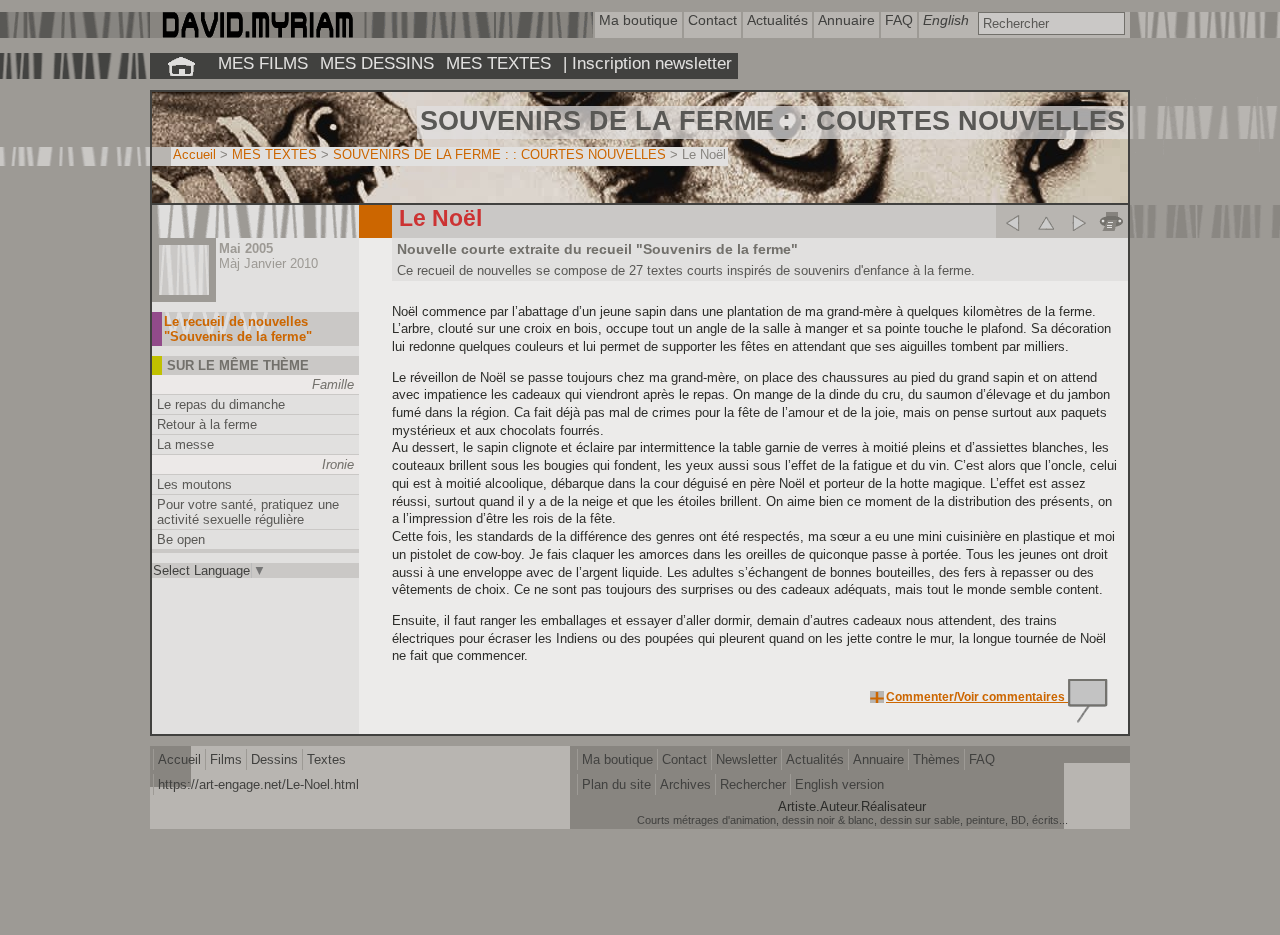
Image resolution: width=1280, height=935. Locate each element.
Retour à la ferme (207, 424)
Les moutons (194, 484)
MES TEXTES (498, 63)
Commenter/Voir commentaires (977, 697)
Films (226, 759)
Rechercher (753, 784)
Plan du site (616, 784)
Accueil (194, 154)
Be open (181, 539)
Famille (333, 384)
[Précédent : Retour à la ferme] (1012, 221)
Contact (684, 759)
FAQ (982, 759)
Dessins (274, 759)
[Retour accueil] (181, 66)
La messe (185, 444)
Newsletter (746, 759)
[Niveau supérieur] (1045, 221)
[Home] (256, 33)
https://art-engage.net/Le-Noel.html (258, 784)
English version (839, 784)
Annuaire (878, 759)
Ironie (338, 464)
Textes (326, 759)
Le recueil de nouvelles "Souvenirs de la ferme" (238, 329)
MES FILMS (263, 63)
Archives (685, 784)
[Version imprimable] (1111, 221)
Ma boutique (617, 759)
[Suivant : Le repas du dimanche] (1078, 221)
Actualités (815, 759)
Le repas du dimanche (221, 404)
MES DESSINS (377, 63)
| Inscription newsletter (647, 63)
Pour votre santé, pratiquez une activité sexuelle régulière (248, 512)
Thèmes (936, 759)
